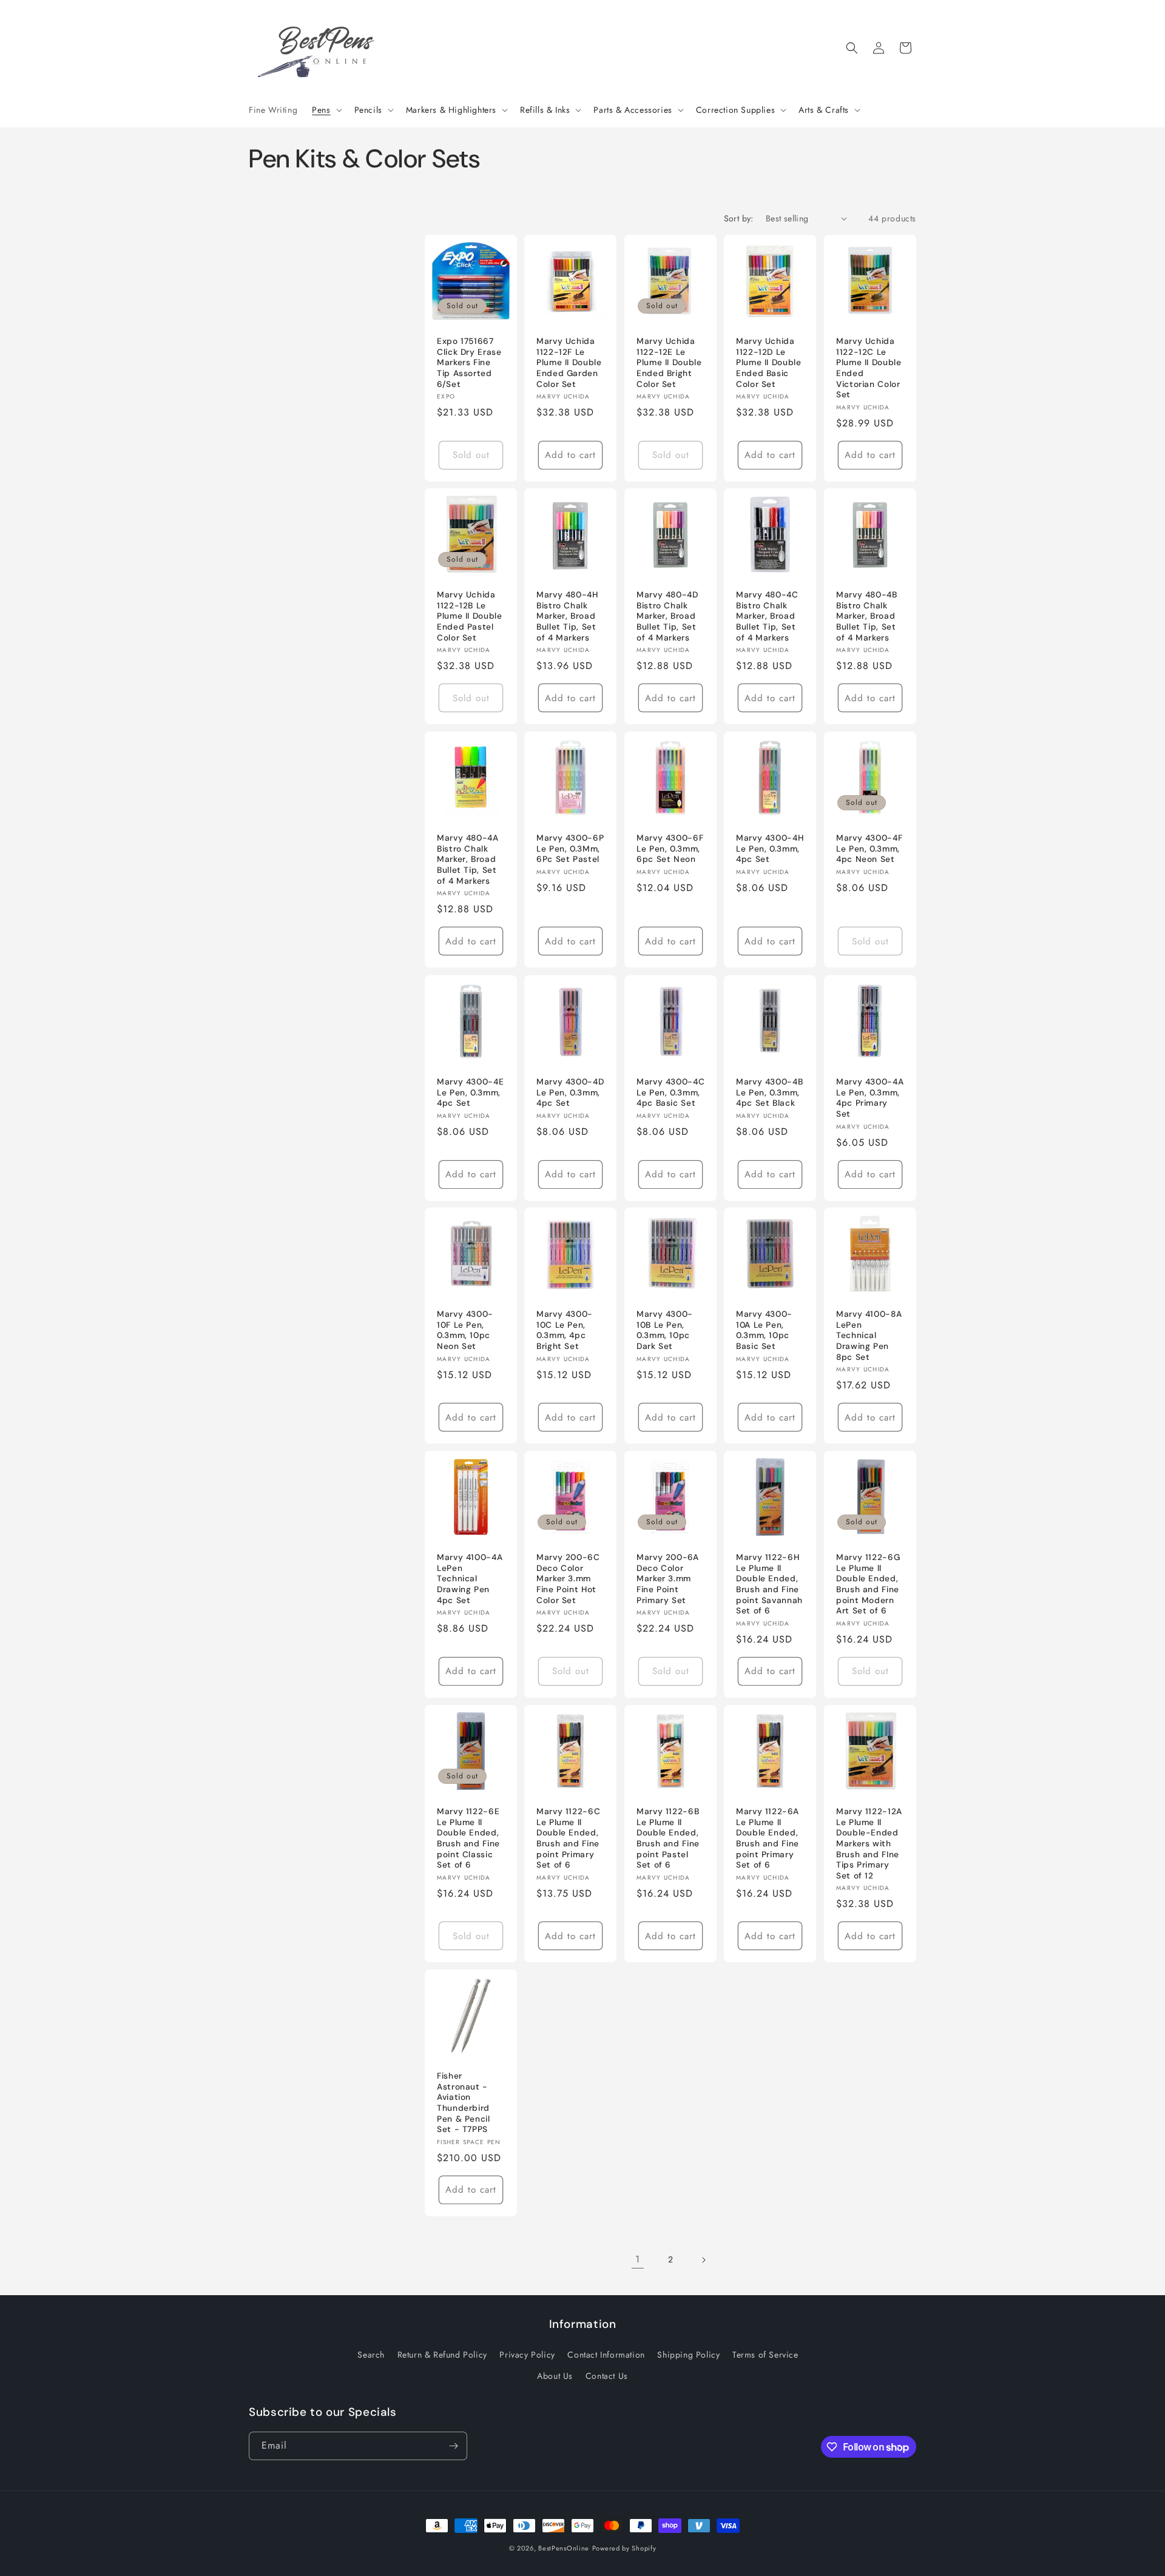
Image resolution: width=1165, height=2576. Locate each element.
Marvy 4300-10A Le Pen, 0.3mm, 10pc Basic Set (764, 1331)
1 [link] (638, 2259)
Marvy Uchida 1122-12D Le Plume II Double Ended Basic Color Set (768, 362)
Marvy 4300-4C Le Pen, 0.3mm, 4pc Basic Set (670, 1092)
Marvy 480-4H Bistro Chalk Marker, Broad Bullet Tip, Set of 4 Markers (567, 617)
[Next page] (703, 2260)
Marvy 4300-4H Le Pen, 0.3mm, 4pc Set (770, 849)
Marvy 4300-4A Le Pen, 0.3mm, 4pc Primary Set (870, 1098)
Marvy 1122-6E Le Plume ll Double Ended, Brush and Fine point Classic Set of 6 (468, 1838)
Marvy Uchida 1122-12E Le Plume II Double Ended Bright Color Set (669, 362)
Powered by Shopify (624, 2548)
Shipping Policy (688, 2354)
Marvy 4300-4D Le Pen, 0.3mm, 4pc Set (570, 1092)
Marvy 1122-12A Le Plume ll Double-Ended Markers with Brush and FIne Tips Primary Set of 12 (869, 1843)
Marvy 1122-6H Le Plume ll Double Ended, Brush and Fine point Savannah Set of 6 (769, 1585)
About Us (555, 2375)
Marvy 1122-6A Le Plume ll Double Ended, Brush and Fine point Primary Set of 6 (768, 1838)
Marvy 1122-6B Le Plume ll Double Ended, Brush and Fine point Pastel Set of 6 (668, 1838)
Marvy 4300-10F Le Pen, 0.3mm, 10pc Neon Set (465, 1331)
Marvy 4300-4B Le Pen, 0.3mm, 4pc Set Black (769, 1092)
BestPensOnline (564, 2548)
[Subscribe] (453, 2446)
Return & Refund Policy (442, 2354)
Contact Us (607, 2375)
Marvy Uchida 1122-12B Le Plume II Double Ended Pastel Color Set (469, 617)
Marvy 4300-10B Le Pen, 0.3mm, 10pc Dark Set (665, 1331)
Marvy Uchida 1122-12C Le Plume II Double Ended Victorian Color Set (869, 368)
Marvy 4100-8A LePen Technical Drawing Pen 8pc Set (869, 1336)
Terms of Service (765, 2354)
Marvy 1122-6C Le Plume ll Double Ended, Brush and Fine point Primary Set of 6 (568, 1838)
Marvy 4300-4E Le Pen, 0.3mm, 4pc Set (470, 1092)
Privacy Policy (527, 2354)
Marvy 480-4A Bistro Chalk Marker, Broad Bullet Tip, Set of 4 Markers (468, 860)
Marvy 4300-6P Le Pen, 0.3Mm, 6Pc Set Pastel (570, 849)
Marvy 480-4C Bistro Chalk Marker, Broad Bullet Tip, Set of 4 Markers (767, 617)
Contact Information (606, 2354)
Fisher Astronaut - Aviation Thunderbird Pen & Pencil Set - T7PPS (464, 2103)
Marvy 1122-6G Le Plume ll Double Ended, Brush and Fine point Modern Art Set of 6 (868, 1585)
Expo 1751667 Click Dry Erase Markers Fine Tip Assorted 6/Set (469, 362)
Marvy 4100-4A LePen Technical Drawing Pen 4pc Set (470, 1579)
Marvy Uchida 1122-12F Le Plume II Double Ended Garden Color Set (569, 362)
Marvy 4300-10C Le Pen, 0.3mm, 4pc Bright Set (565, 1331)
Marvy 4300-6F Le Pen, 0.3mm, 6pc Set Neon (670, 849)
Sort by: (739, 218)
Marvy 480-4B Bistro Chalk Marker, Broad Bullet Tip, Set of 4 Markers (867, 617)
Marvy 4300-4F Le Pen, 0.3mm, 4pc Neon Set (869, 849)
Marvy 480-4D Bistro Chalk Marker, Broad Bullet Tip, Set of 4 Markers (667, 617)
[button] (326, 110)
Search (371, 2354)
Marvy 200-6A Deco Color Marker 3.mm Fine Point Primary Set (668, 1579)
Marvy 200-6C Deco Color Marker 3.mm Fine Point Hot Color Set (568, 1579)
